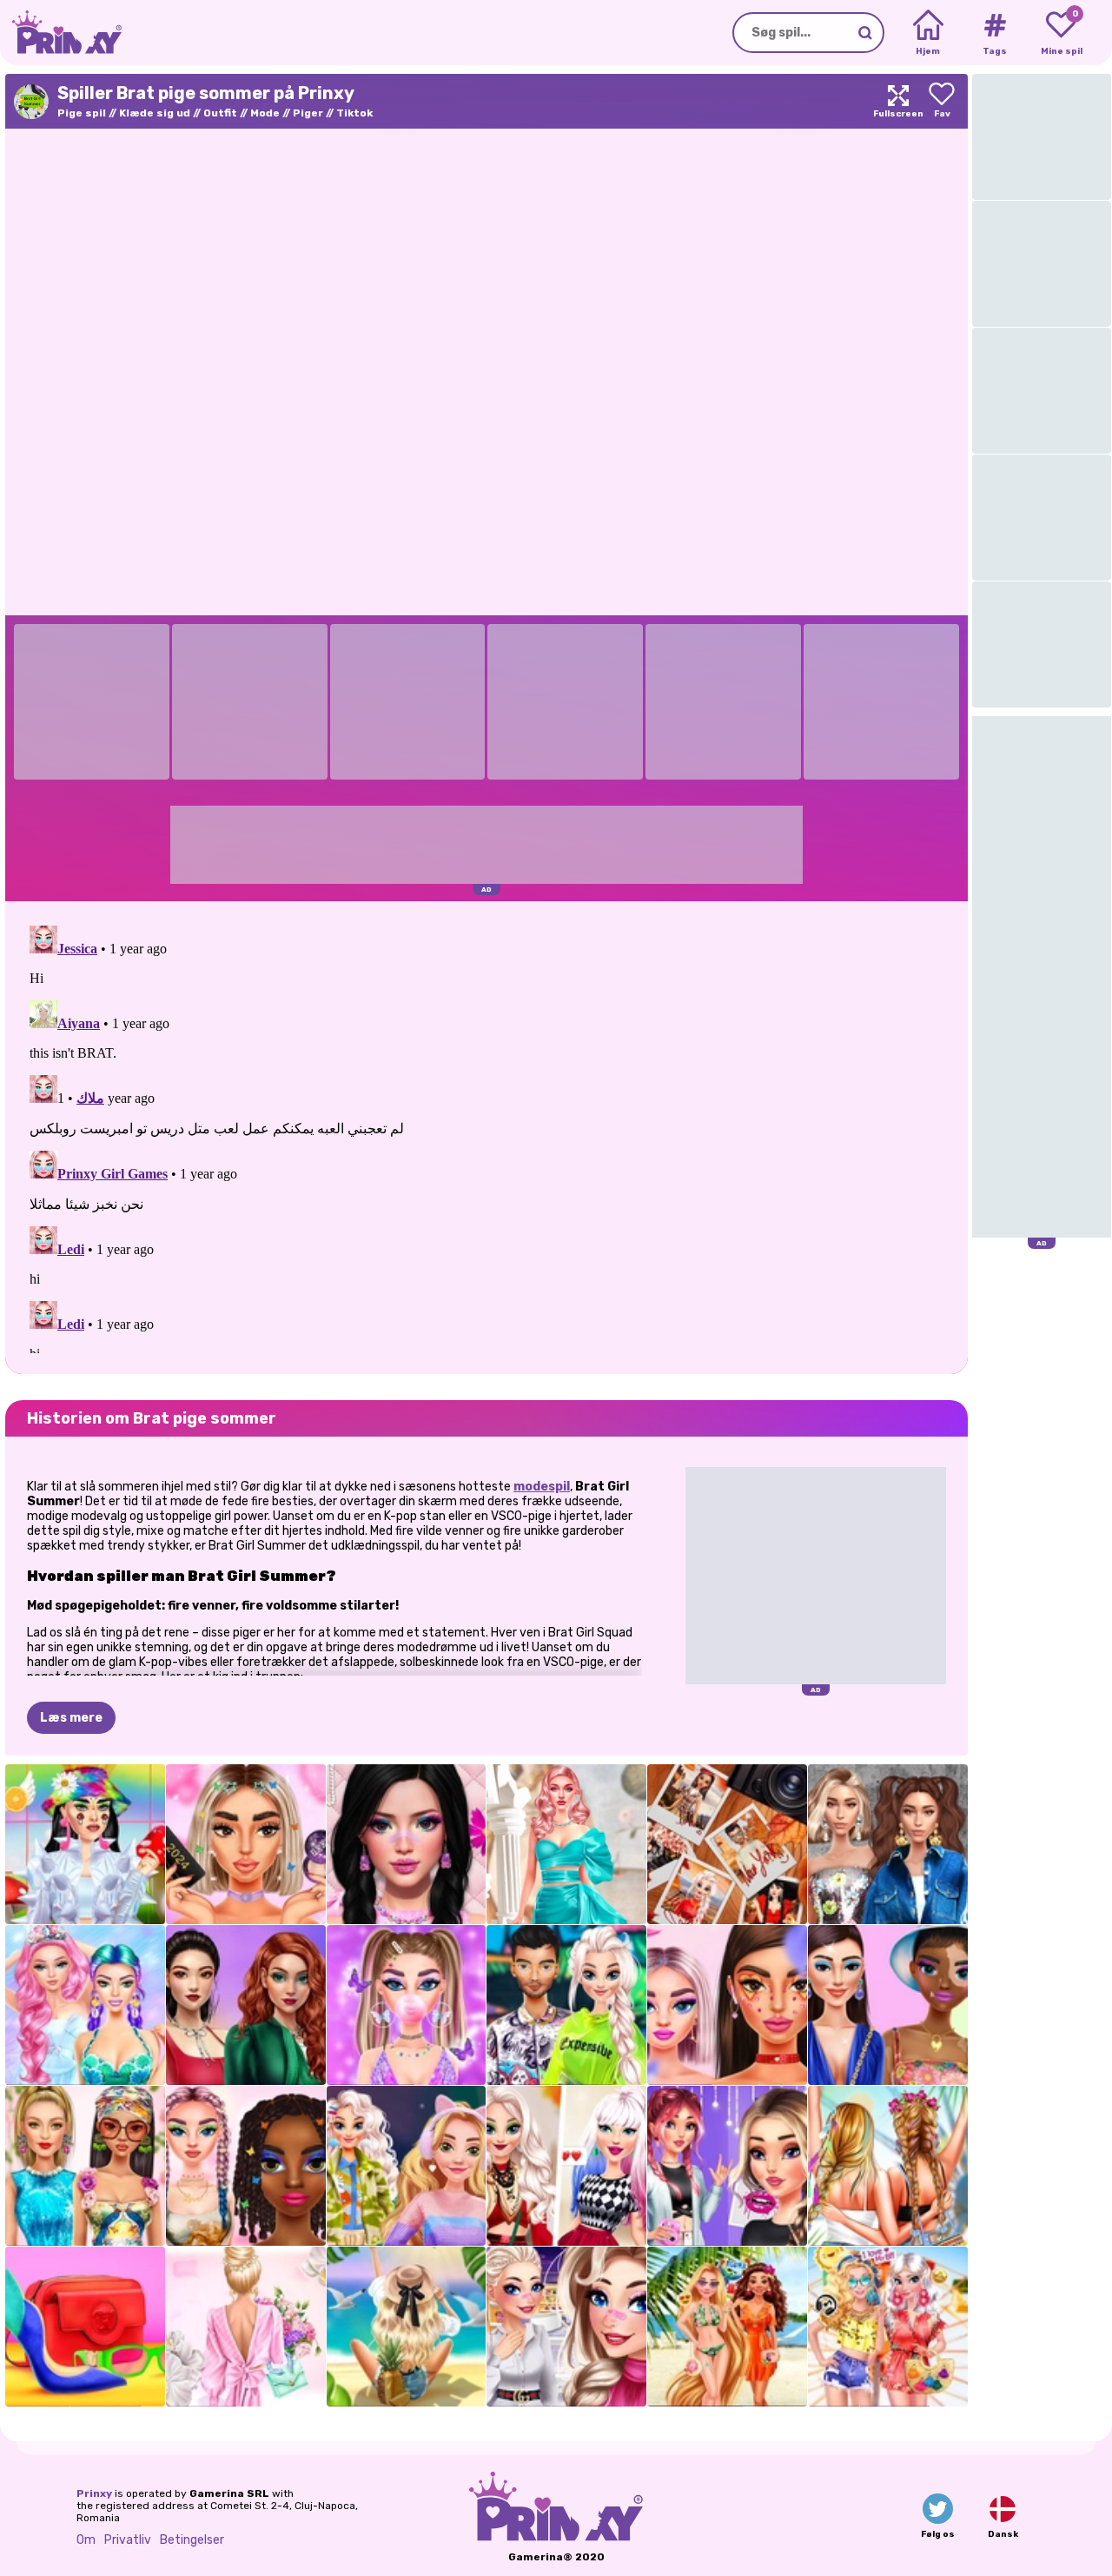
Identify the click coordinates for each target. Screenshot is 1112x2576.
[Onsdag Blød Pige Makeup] (407, 1844)
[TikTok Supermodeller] (85, 2166)
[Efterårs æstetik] (727, 1844)
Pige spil (82, 113)
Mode (265, 113)
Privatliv (128, 2540)
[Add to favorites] (942, 101)
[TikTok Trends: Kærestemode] (566, 2327)
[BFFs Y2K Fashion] (407, 2005)
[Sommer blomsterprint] (246, 2327)
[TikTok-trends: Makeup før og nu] (246, 1844)
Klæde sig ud (155, 113)
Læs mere (71, 1718)
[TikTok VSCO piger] (727, 2166)
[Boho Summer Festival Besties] (888, 2327)
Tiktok (354, 113)
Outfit (220, 113)
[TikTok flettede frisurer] (246, 2166)
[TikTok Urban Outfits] (566, 2005)
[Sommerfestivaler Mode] (888, 2166)
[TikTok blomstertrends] (727, 2005)
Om (86, 2540)
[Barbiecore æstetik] (566, 1844)
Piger (308, 113)
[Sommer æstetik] (407, 2327)
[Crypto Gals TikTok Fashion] (888, 2005)
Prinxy (94, 2493)
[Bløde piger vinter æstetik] (407, 2166)
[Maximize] (898, 101)
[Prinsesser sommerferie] (727, 2327)
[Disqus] (486, 1136)
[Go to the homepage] (61, 33)
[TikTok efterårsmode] (566, 2166)
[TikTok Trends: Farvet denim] (246, 2005)
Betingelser (192, 2540)
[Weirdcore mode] (85, 1844)
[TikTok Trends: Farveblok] (85, 2327)
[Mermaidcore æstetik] (85, 2005)
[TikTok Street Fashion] (888, 1844)
